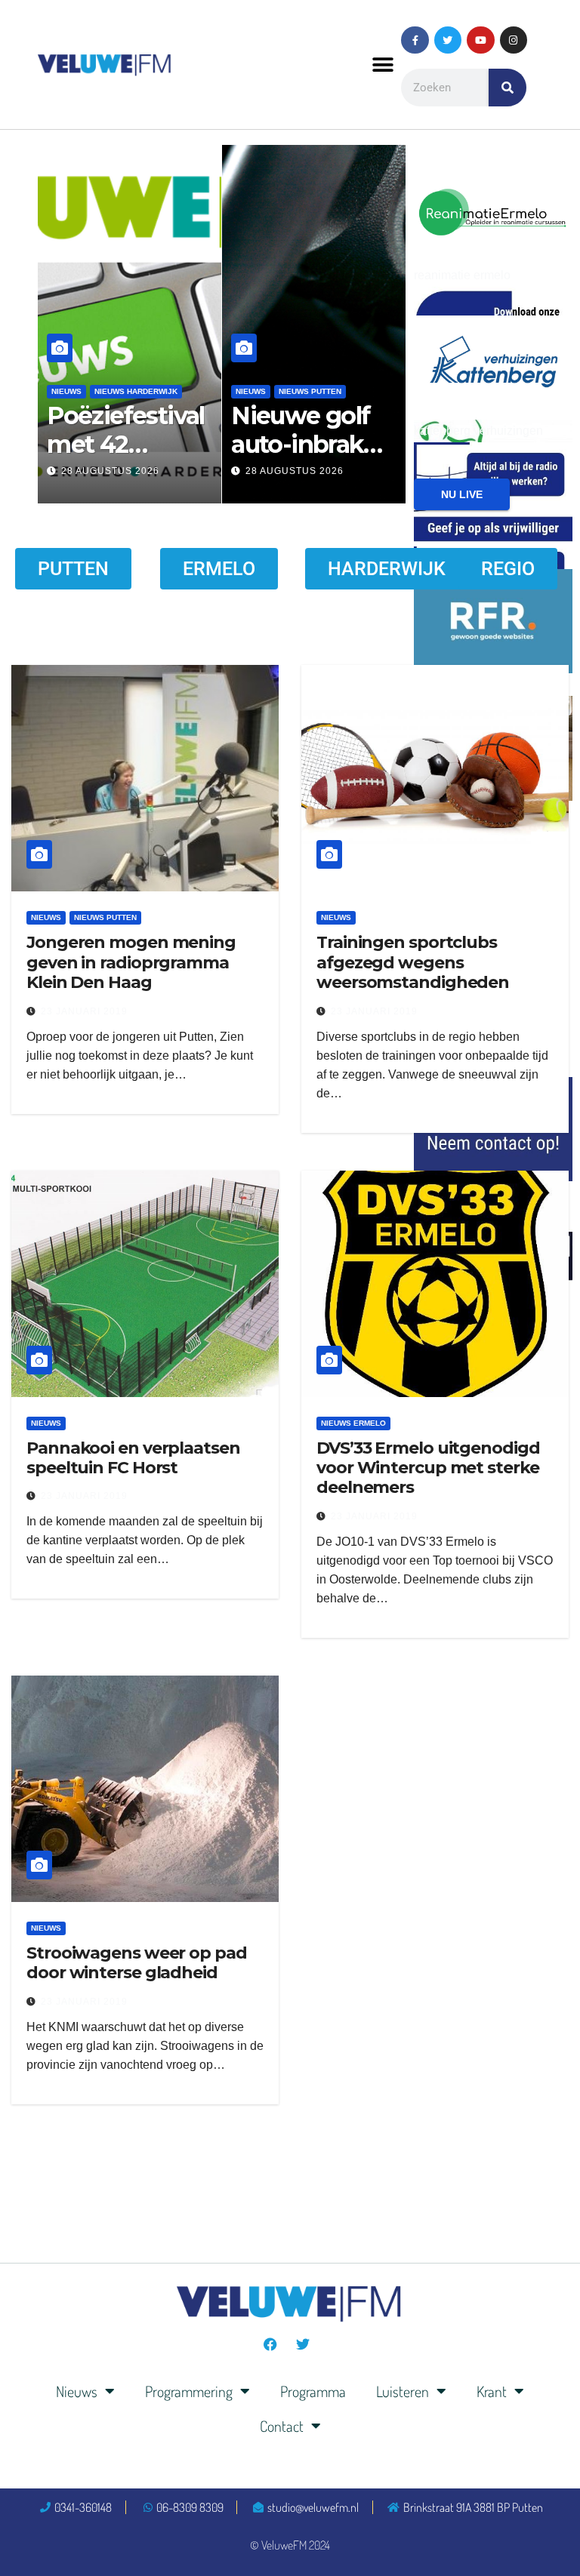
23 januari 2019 (84, 1011)
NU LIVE (462, 494)
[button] (383, 65)
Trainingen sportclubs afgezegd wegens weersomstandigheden (413, 962)
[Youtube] (480, 40)
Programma (313, 2391)
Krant (492, 2391)
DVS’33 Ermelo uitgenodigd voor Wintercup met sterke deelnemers (428, 1468)
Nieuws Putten (104, 391)
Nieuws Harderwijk (157, 369)
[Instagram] (514, 40)
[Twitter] (448, 40)
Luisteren (403, 2391)
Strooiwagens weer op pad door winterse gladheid (137, 1963)
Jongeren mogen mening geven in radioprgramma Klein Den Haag (131, 962)
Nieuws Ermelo (353, 1423)
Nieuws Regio (177, 391)
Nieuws (88, 369)
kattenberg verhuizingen (478, 431)
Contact (282, 2426)
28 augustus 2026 (131, 471)
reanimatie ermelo (462, 275)
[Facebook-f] (415, 40)
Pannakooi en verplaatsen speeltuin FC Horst (133, 1458)
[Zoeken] (507, 88)
